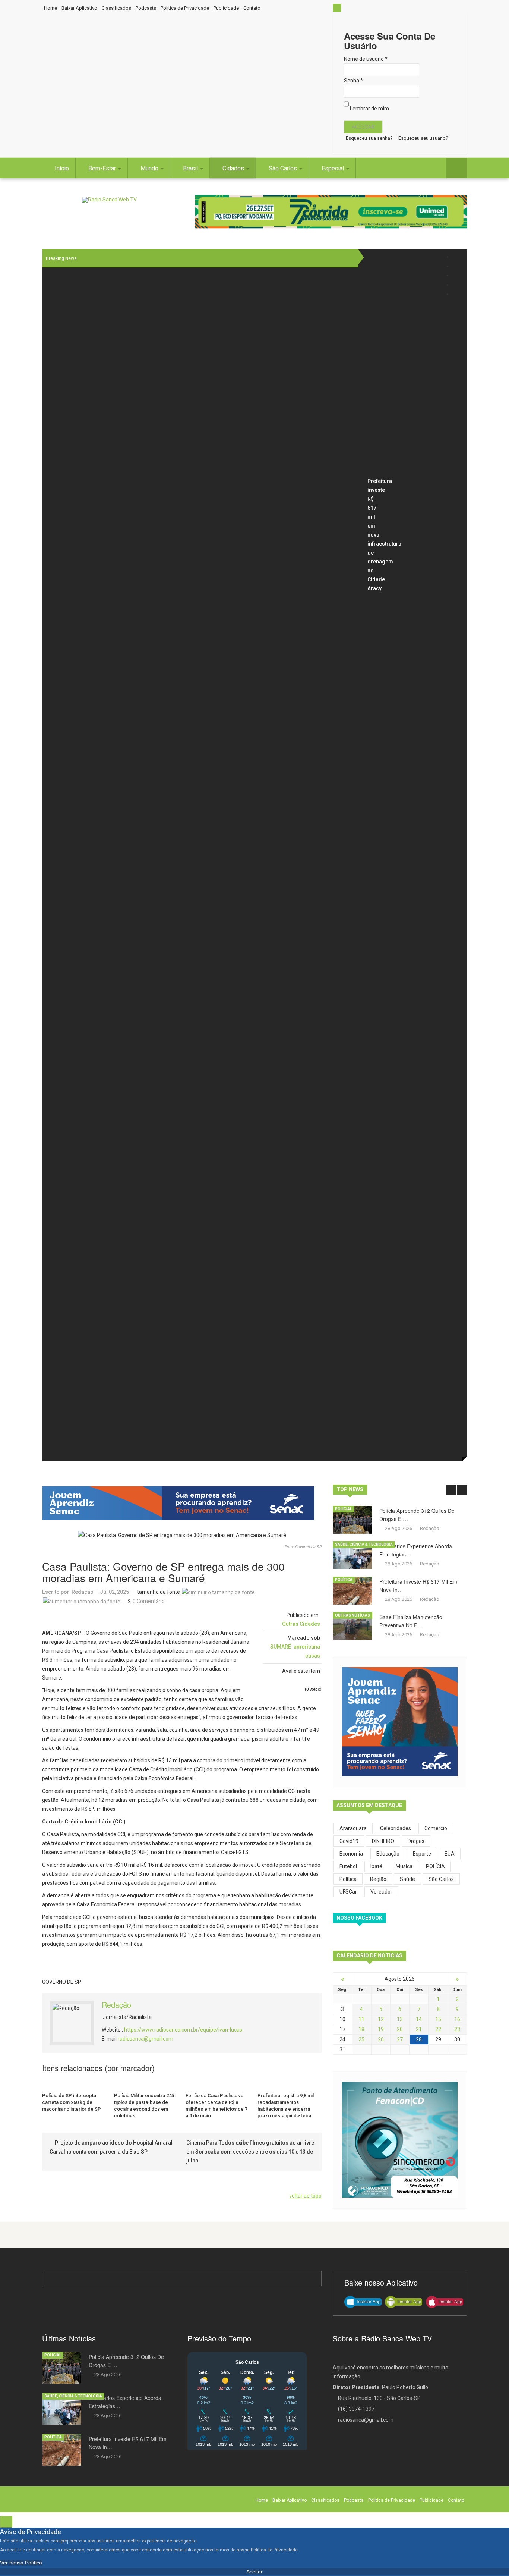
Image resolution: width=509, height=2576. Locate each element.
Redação (83, 1592)
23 (457, 2029)
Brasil (191, 168)
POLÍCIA (435, 1866)
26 (381, 2039)
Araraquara (353, 1828)
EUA (450, 1854)
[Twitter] (457, 266)
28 (419, 2039)
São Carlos (284, 168)
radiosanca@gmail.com (146, 2039)
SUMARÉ (281, 1647)
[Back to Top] (6, 2522)
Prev (451, 1490)
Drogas (416, 1841)
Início (62, 168)
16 (457, 2019)
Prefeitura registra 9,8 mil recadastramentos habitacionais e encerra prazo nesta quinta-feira (286, 2106)
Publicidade (226, 8)
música (404, 1866)
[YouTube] (457, 285)
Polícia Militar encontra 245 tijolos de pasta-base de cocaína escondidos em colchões (144, 2106)
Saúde (407, 1879)
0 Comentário (149, 1601)
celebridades (396, 1828)
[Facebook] (457, 257)
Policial (343, 1509)
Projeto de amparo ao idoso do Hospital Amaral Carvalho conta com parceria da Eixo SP (111, 2147)
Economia (351, 1854)
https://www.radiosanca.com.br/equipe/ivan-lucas (183, 2030)
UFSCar (348, 1892)
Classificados (116, 8)
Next (462, 1490)
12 (381, 2019)
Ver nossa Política (21, 2563)
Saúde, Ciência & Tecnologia (364, 1544)
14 (419, 2019)
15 (438, 2019)
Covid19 (349, 1841)
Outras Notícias (352, 1615)
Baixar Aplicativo (79, 8)
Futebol (348, 1866)
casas (313, 1656)
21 (419, 2029)
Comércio (436, 1828)
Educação (388, 1854)
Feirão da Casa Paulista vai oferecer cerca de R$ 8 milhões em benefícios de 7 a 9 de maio (216, 2106)
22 (438, 2029)
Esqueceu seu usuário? (423, 138)
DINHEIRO (383, 1841)
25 (361, 2039)
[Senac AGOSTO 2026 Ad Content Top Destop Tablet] (182, 1503)
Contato (252, 8)
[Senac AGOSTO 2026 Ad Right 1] (400, 1721)
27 (400, 2039)
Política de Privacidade (185, 8)
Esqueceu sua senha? (369, 138)
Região (378, 1879)
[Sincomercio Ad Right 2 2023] (400, 2139)
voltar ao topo (305, 2196)
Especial (333, 168)
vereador (381, 1892)
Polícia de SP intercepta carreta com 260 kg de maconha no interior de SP (72, 2102)
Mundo (150, 168)
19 (381, 2029)
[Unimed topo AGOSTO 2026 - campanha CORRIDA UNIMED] (331, 212)
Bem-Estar (103, 168)
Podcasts (146, 8)
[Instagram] (457, 275)
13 (400, 2019)
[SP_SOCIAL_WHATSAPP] (457, 294)
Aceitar (255, 2572)
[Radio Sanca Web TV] (109, 200)
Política (344, 1580)
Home (50, 8)
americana (307, 1647)
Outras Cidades (301, 1624)
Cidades (234, 168)
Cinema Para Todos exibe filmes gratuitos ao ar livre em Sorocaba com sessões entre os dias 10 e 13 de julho (250, 2152)
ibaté (376, 1866)
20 (400, 2029)
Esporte (422, 1854)
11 (361, 2019)
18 (361, 2029)
